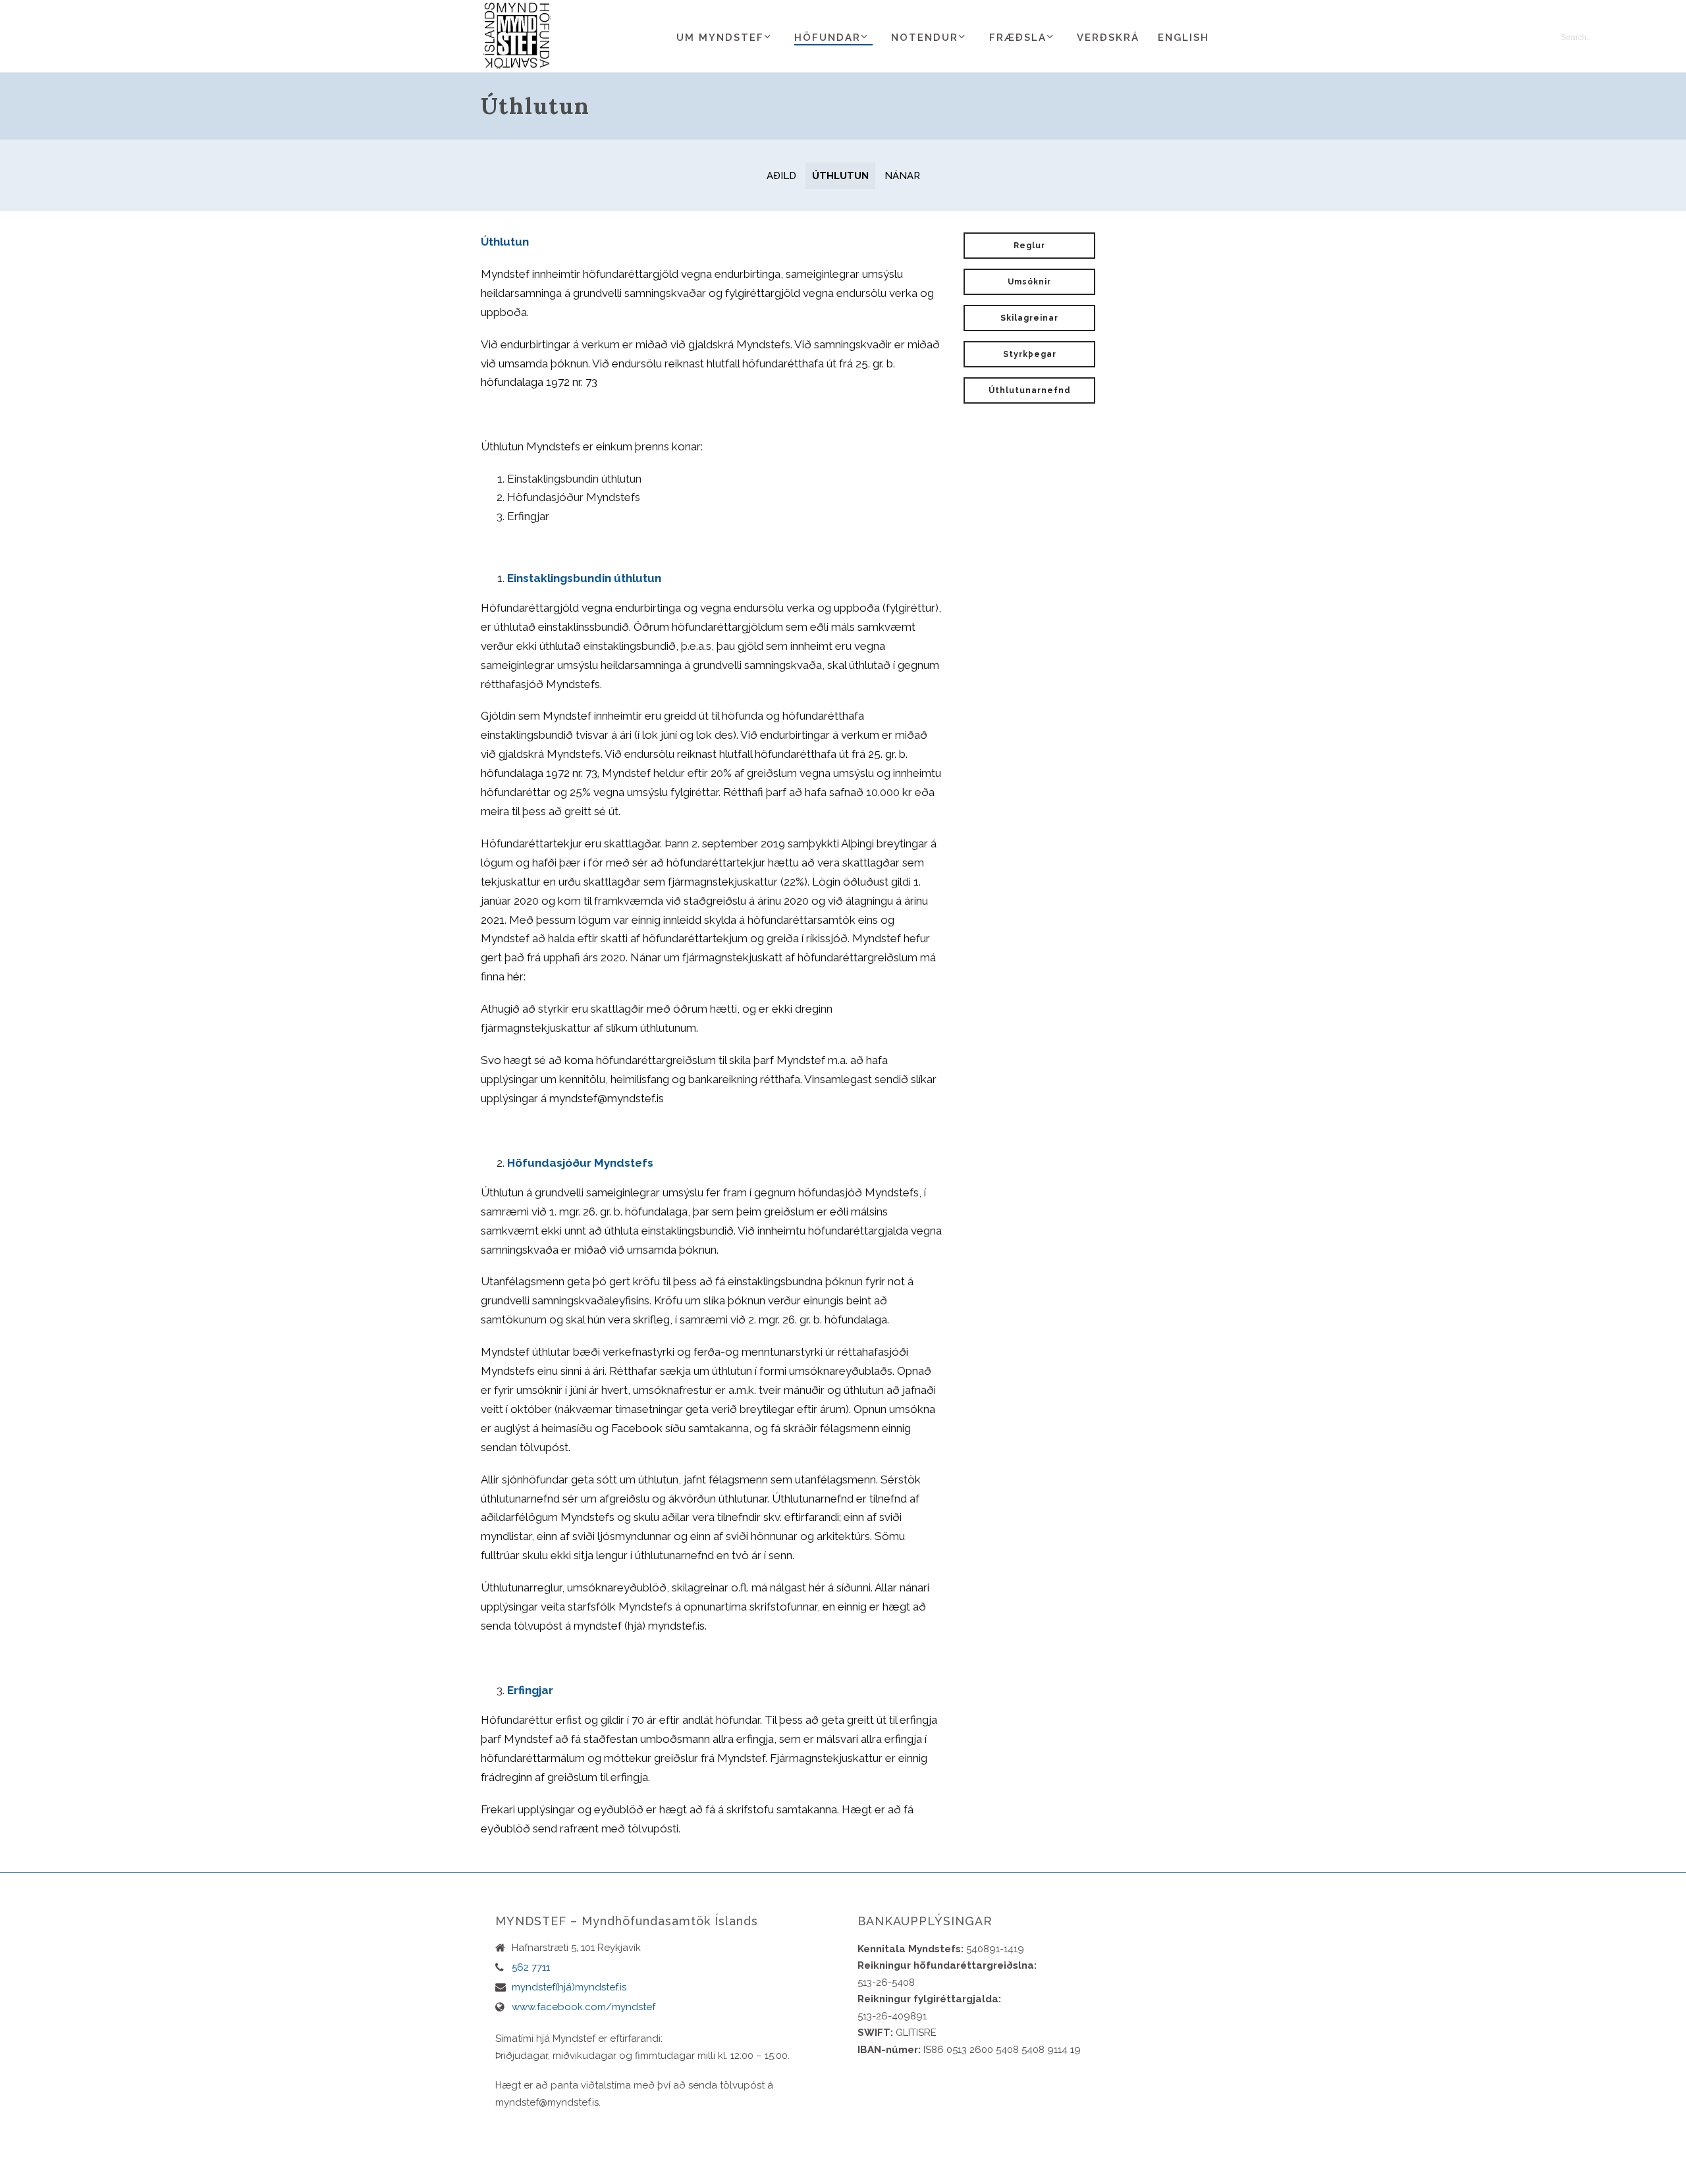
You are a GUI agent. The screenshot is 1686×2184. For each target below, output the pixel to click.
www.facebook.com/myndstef (584, 2007)
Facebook (637, 1428)
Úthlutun (840, 176)
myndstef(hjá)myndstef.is (569, 1987)
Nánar (902, 176)
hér (515, 976)
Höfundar (828, 38)
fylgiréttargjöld (764, 293)
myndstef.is (676, 1626)
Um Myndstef (720, 38)
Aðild (781, 176)
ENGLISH (1183, 38)
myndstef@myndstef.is (607, 1098)
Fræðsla (1018, 38)
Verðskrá (1108, 38)
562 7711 (531, 1967)
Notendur (925, 38)
